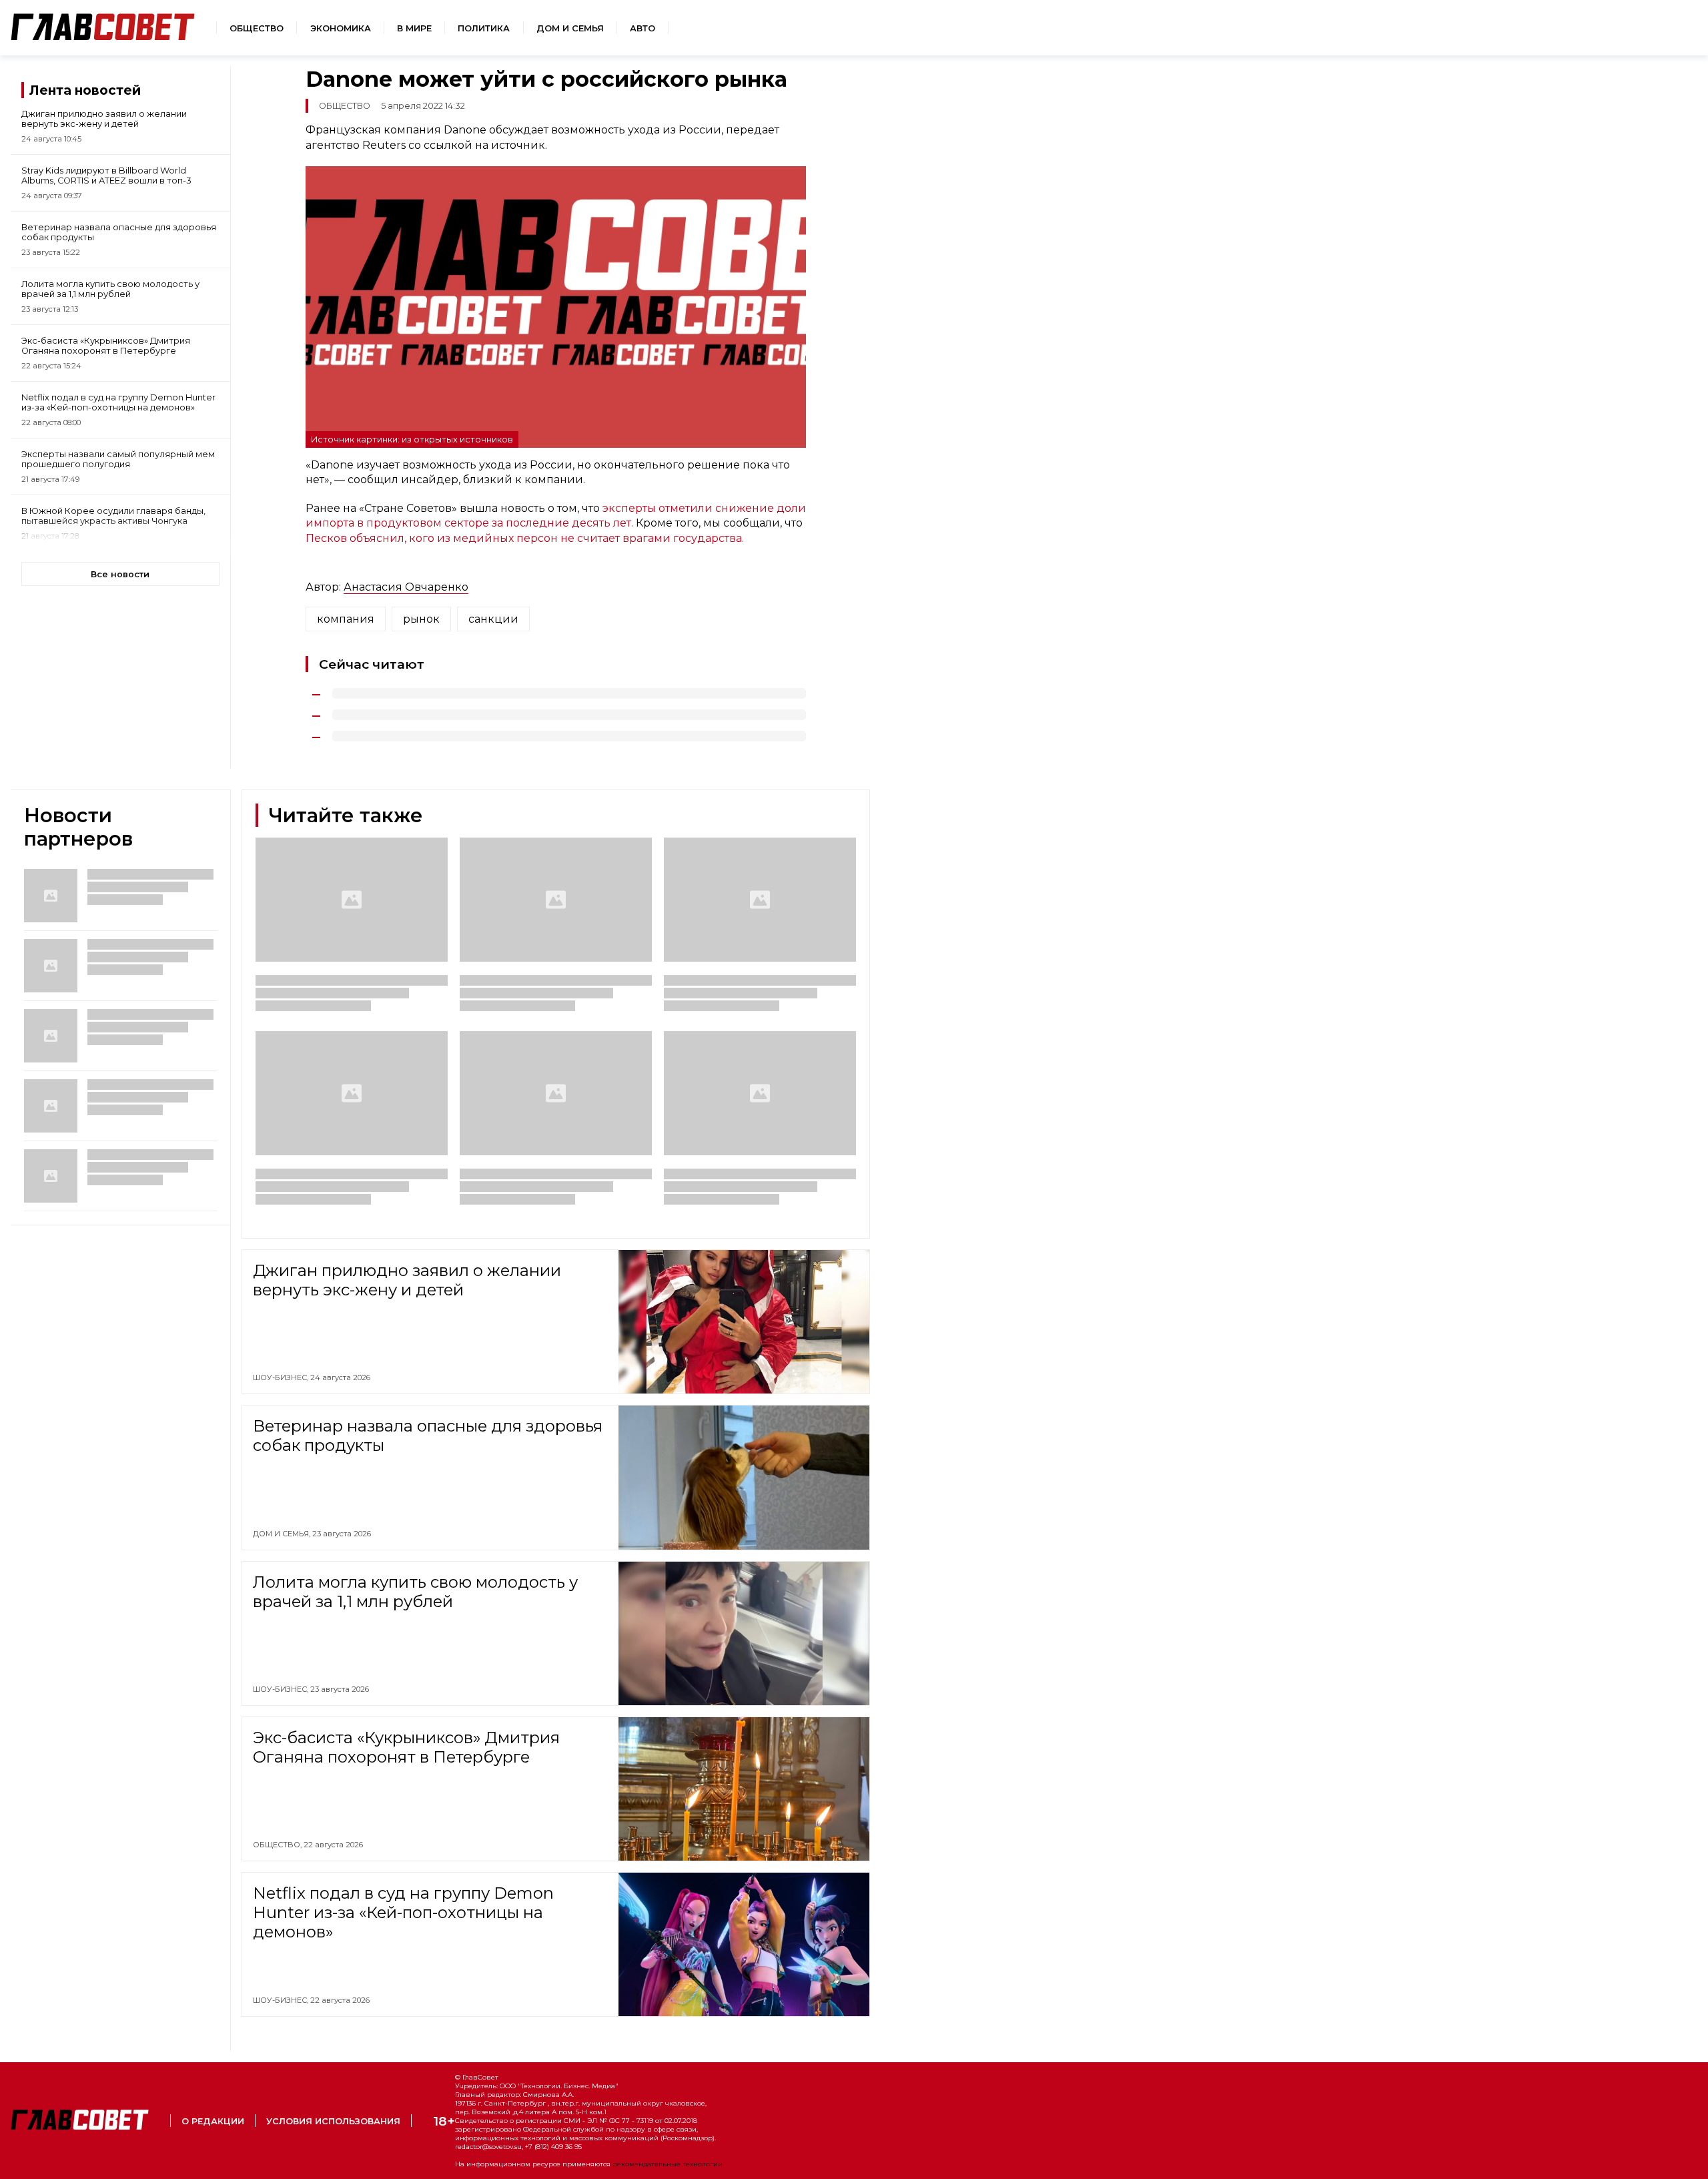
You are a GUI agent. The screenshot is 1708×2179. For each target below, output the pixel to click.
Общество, (278, 1845)
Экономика (341, 28)
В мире (414, 28)
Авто (643, 28)
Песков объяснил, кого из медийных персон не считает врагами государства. (525, 538)
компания (346, 619)
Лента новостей (85, 90)
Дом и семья (570, 28)
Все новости (120, 574)
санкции (493, 619)
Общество (257, 28)
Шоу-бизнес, (282, 1377)
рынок (421, 619)
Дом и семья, (283, 1534)
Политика (484, 28)
